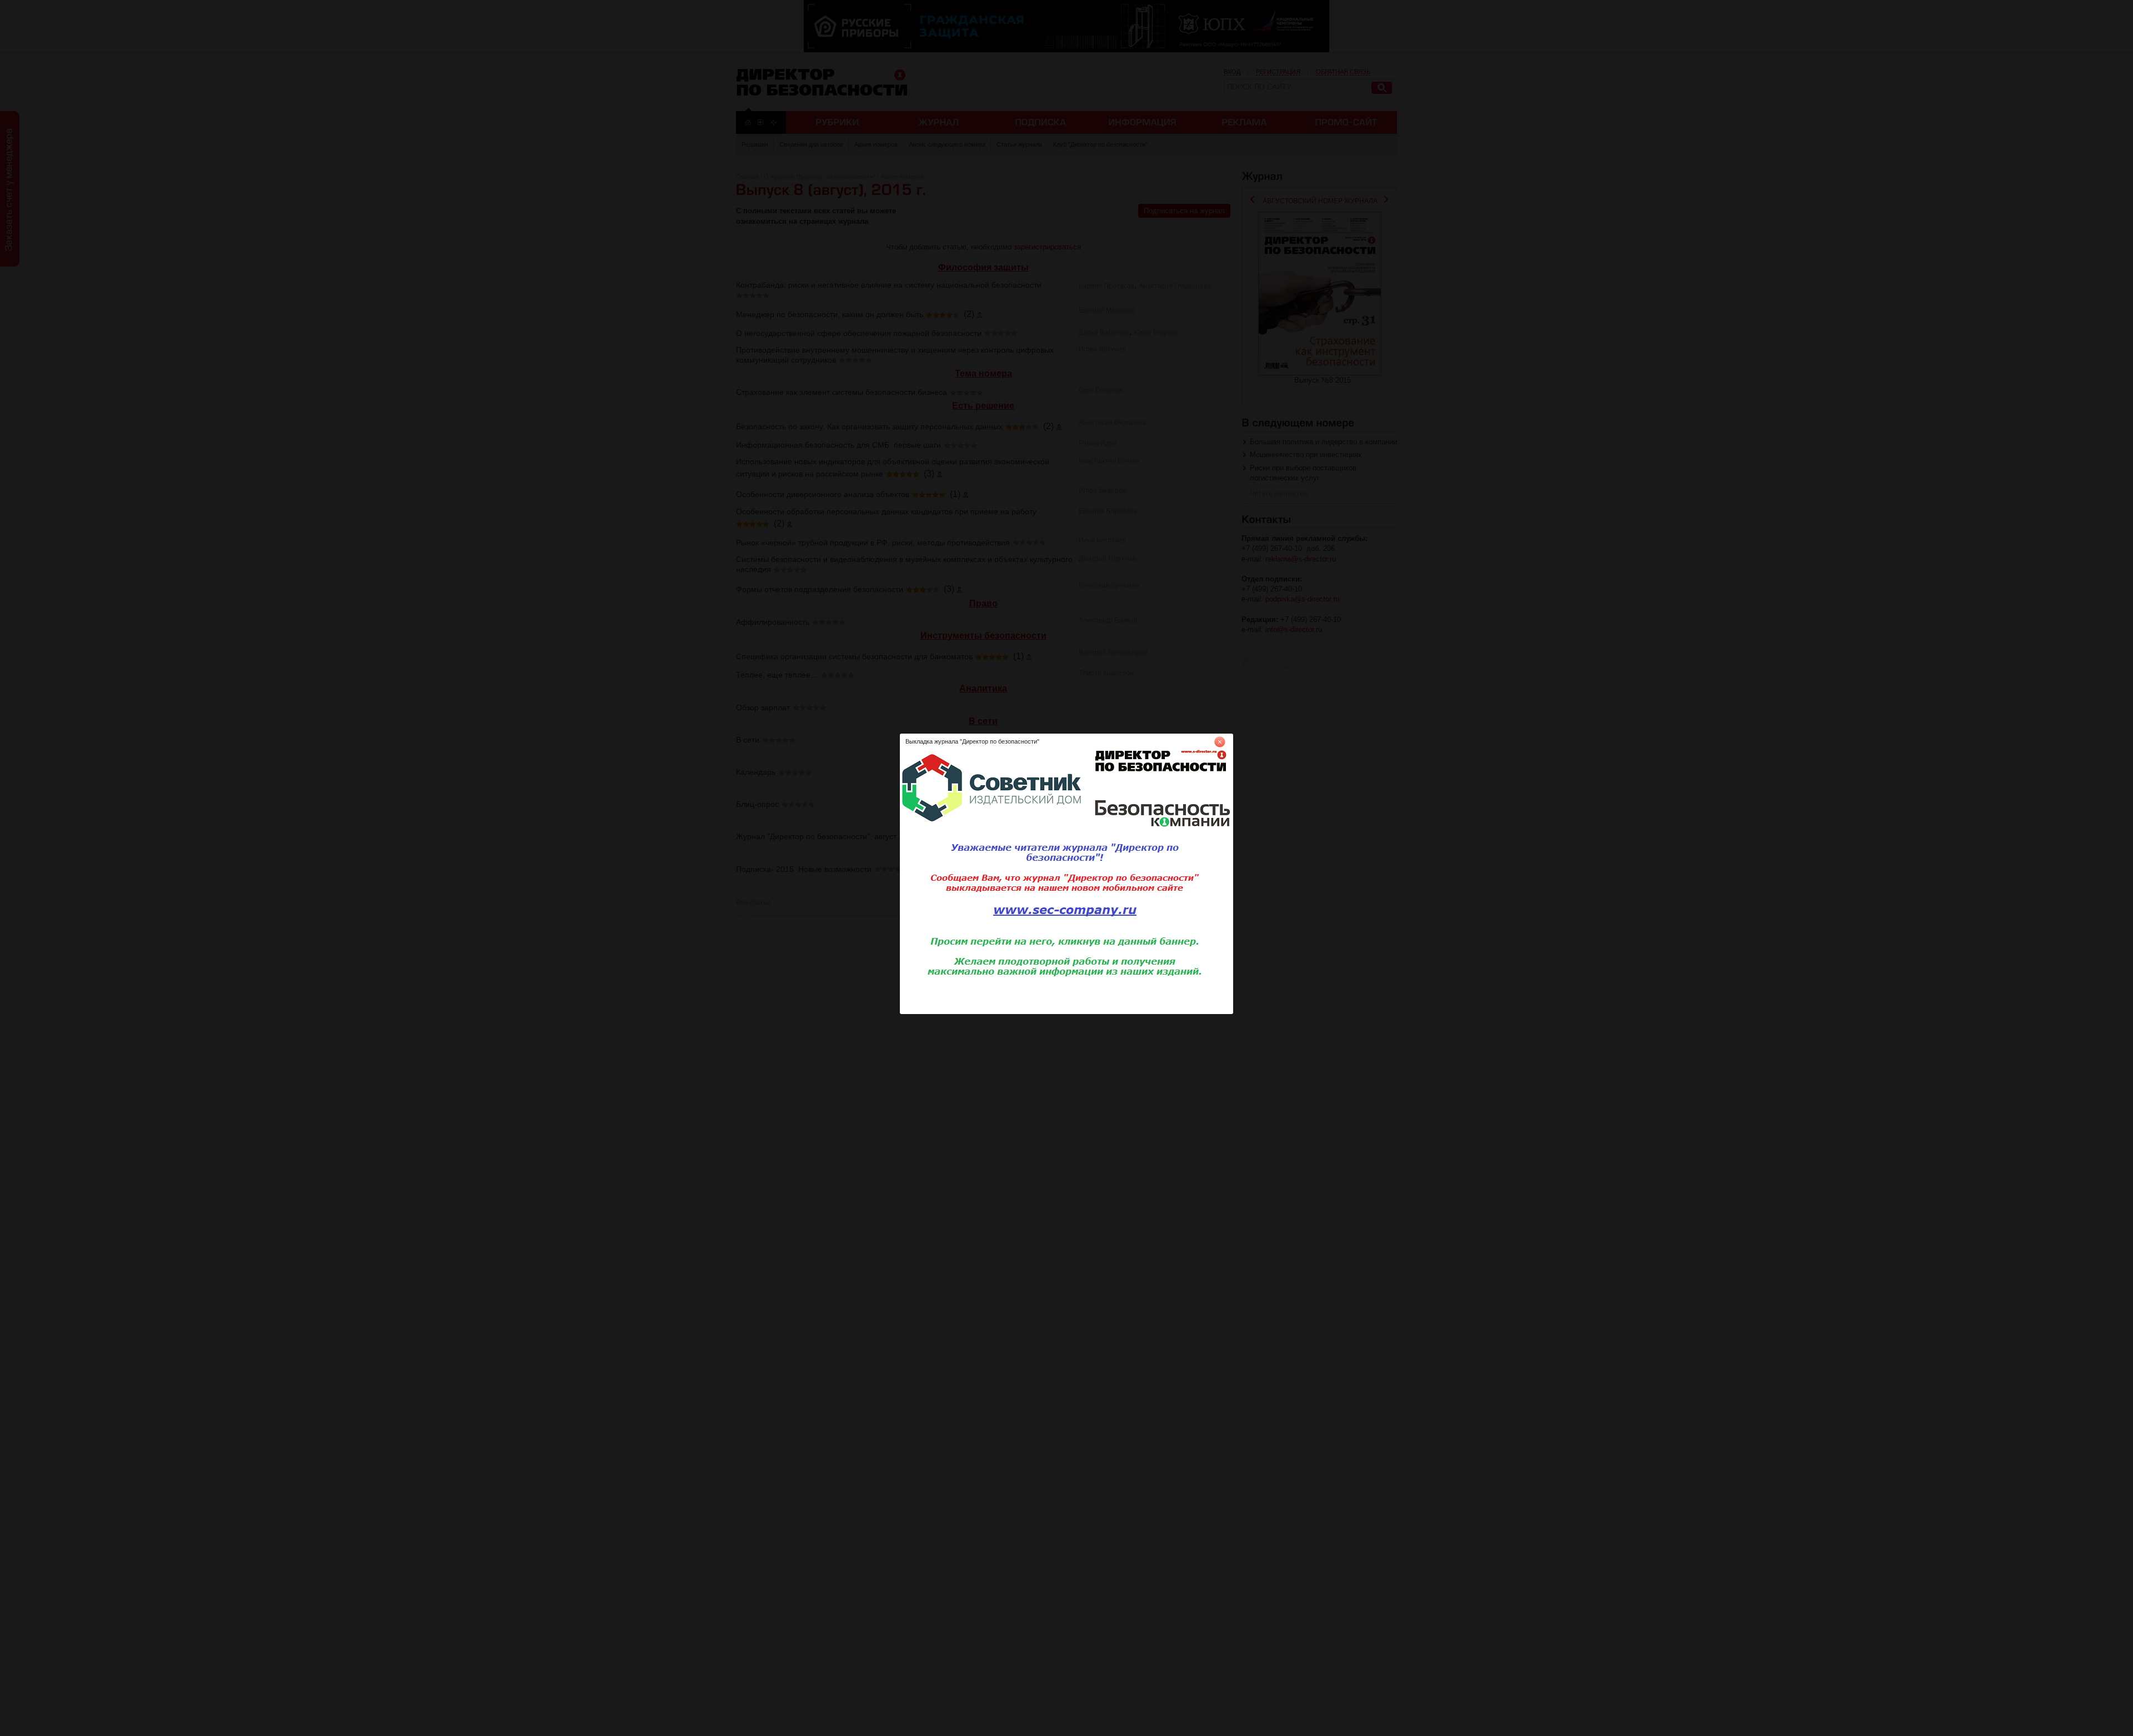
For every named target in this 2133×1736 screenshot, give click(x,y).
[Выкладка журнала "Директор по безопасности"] (1066, 1012)
